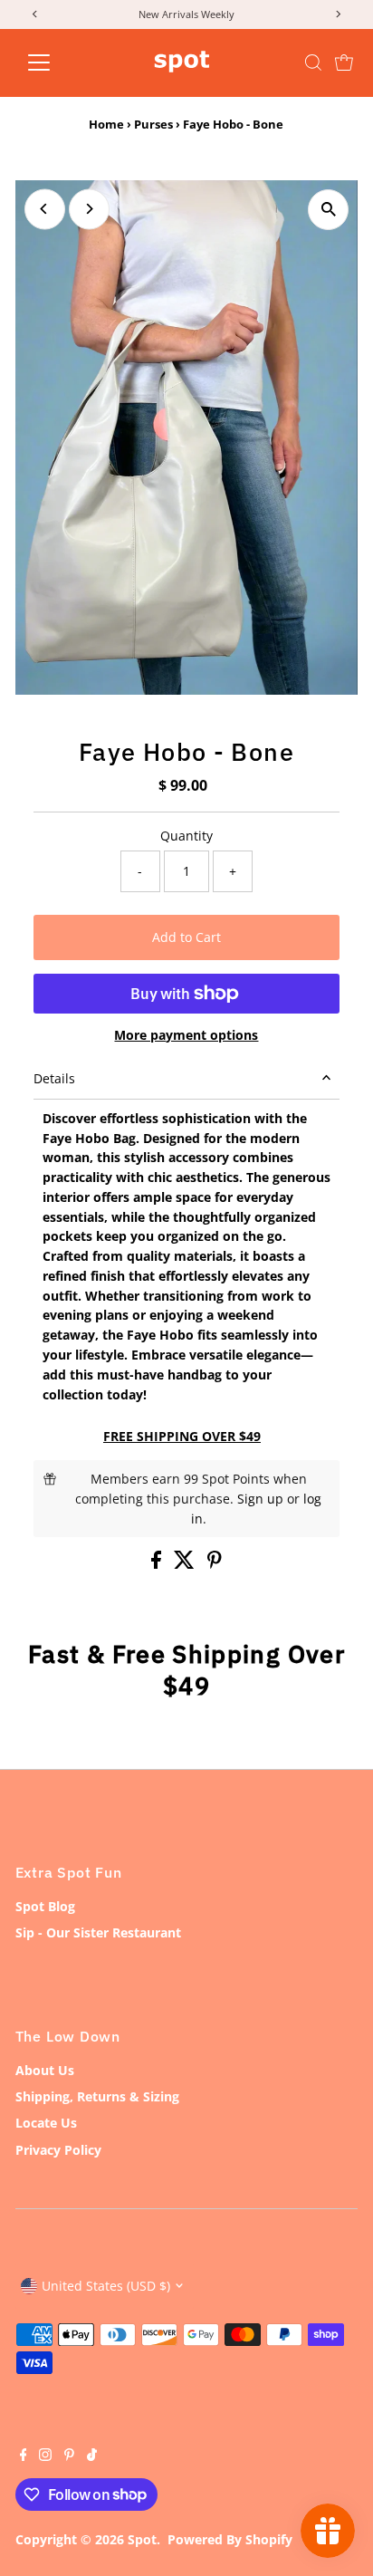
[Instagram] (45, 2456)
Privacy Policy (58, 2150)
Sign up (260, 1499)
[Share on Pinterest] (215, 1564)
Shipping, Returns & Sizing (97, 2096)
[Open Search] (313, 62)
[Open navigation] (56, 62)
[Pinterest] (69, 2456)
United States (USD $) (106, 2286)
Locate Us (46, 2123)
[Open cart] (344, 62)
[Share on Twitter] (186, 1564)
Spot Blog (45, 1906)
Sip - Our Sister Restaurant (98, 1932)
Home (106, 124)
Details (54, 1078)
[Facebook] (24, 2456)
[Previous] (45, 209)
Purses (153, 124)
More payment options (186, 1035)
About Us (45, 2070)
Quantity (186, 836)
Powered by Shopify (230, 2539)
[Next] (89, 209)
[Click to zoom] (328, 210)
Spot (142, 2539)
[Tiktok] (92, 2456)
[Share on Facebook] (158, 1564)
